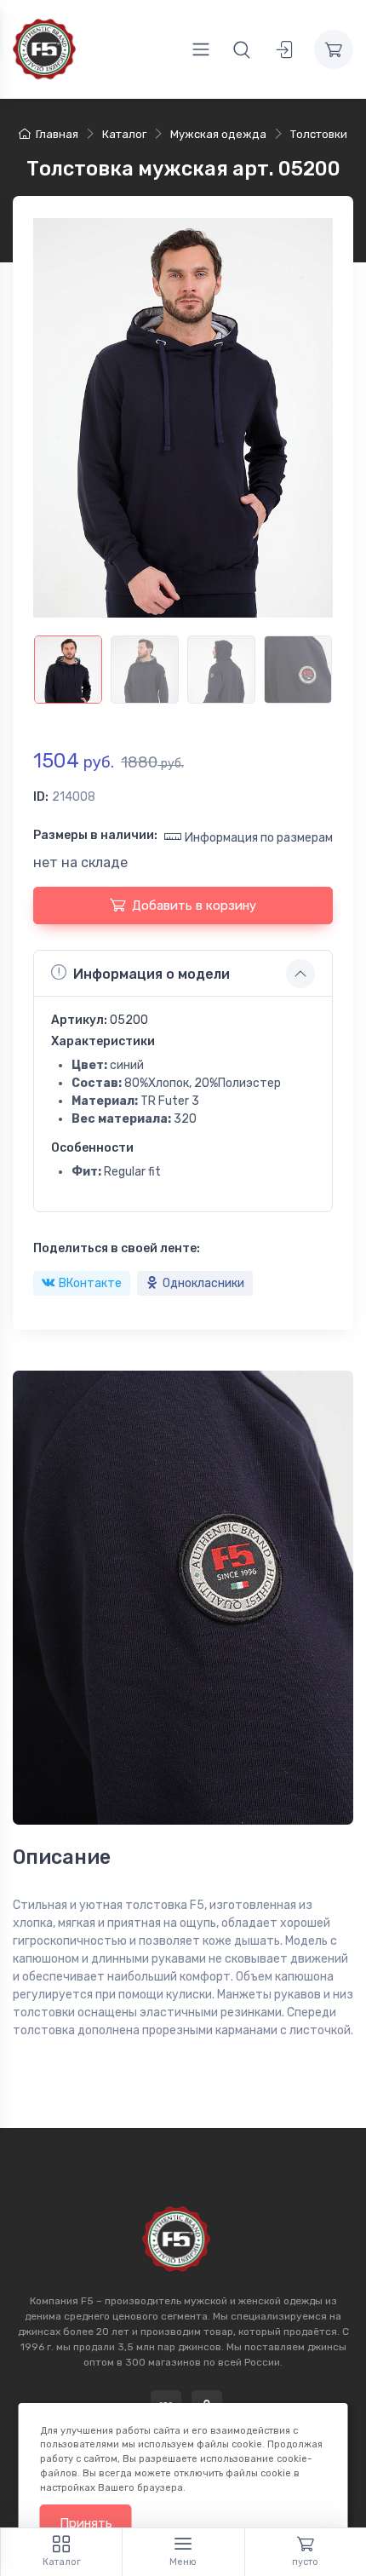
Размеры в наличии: (95, 835)
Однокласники (203, 1283)
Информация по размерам (259, 838)
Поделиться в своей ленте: (117, 1248)
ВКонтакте (90, 1283)
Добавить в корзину (194, 906)
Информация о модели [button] (152, 974)
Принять (86, 2523)
